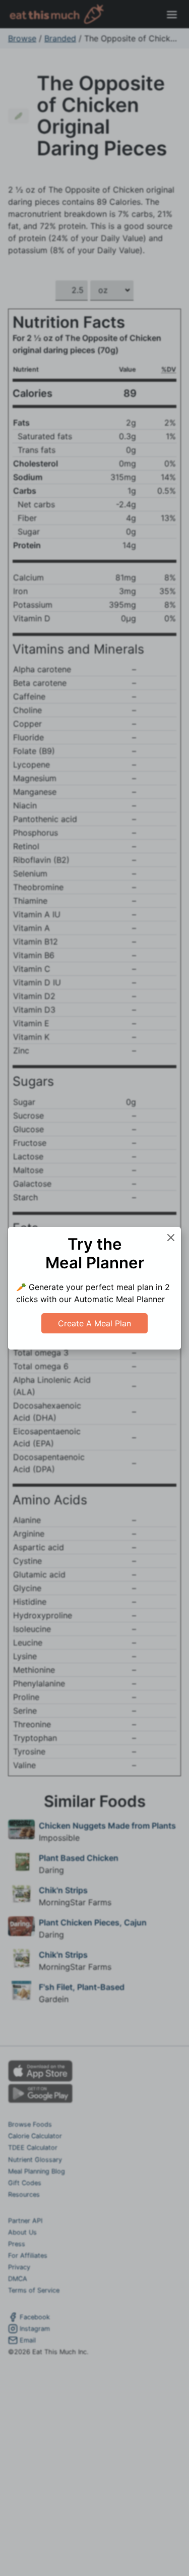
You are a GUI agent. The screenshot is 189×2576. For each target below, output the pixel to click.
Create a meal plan (94, 1323)
